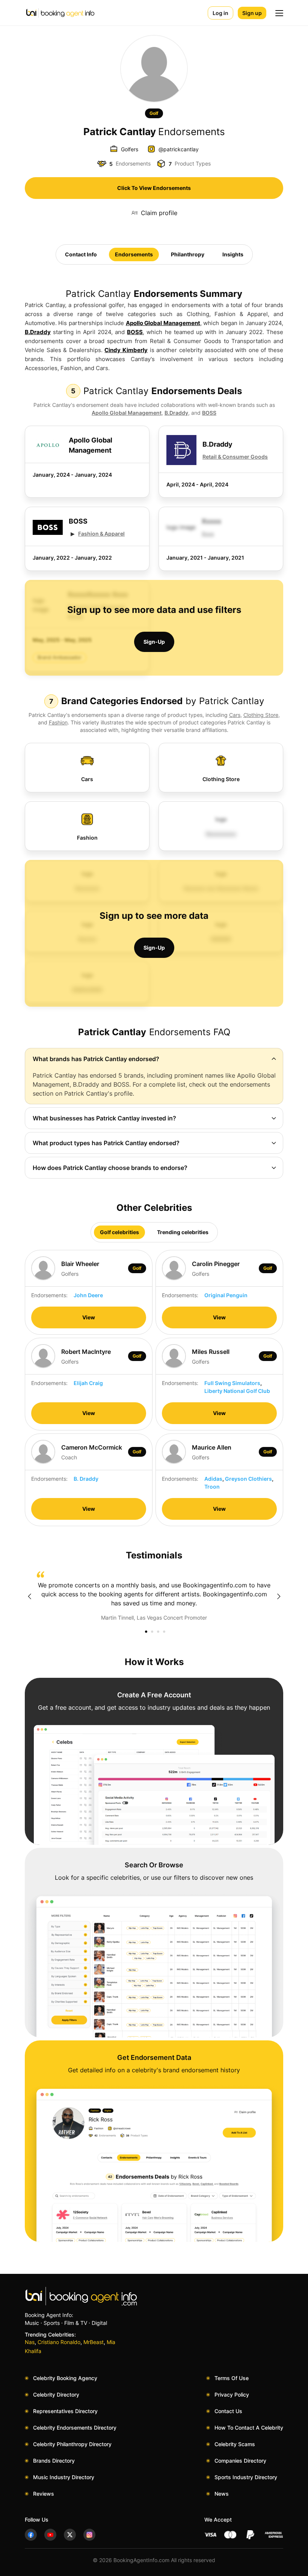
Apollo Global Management (163, 323)
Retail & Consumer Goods (235, 457)
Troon (212, 1487)
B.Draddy (38, 332)
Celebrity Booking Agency (65, 2378)
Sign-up (154, 642)
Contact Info (81, 254)
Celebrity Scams (235, 2444)
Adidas (213, 1479)
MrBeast (94, 2342)
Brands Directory (54, 2461)
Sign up (252, 13)
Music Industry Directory (64, 2477)
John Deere (88, 1295)
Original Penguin (226, 1295)
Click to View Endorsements (154, 188)
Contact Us (228, 2411)
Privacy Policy (232, 2395)
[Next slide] (279, 1596)
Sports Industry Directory (246, 2477)
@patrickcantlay (179, 149)
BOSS (135, 332)
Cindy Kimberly (126, 350)
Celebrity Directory (56, 2395)
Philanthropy (188, 254)
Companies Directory (240, 2461)
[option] (154, 1596)
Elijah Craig (88, 1383)
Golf (154, 113)
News (222, 2494)
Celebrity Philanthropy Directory (72, 2444)
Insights (233, 254)
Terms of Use (232, 2378)
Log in (220, 13)
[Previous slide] (29, 1596)
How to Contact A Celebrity (249, 2428)
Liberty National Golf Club (237, 1391)
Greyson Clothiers (248, 1479)
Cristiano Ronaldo (59, 2342)
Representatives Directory (65, 2411)
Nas (30, 2342)
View (89, 1317)
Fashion (58, 722)
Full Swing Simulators (232, 1383)
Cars (235, 715)
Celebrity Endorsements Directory (75, 2428)
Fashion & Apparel (101, 534)
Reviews (44, 2494)
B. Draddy (86, 1479)
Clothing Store (261, 715)
